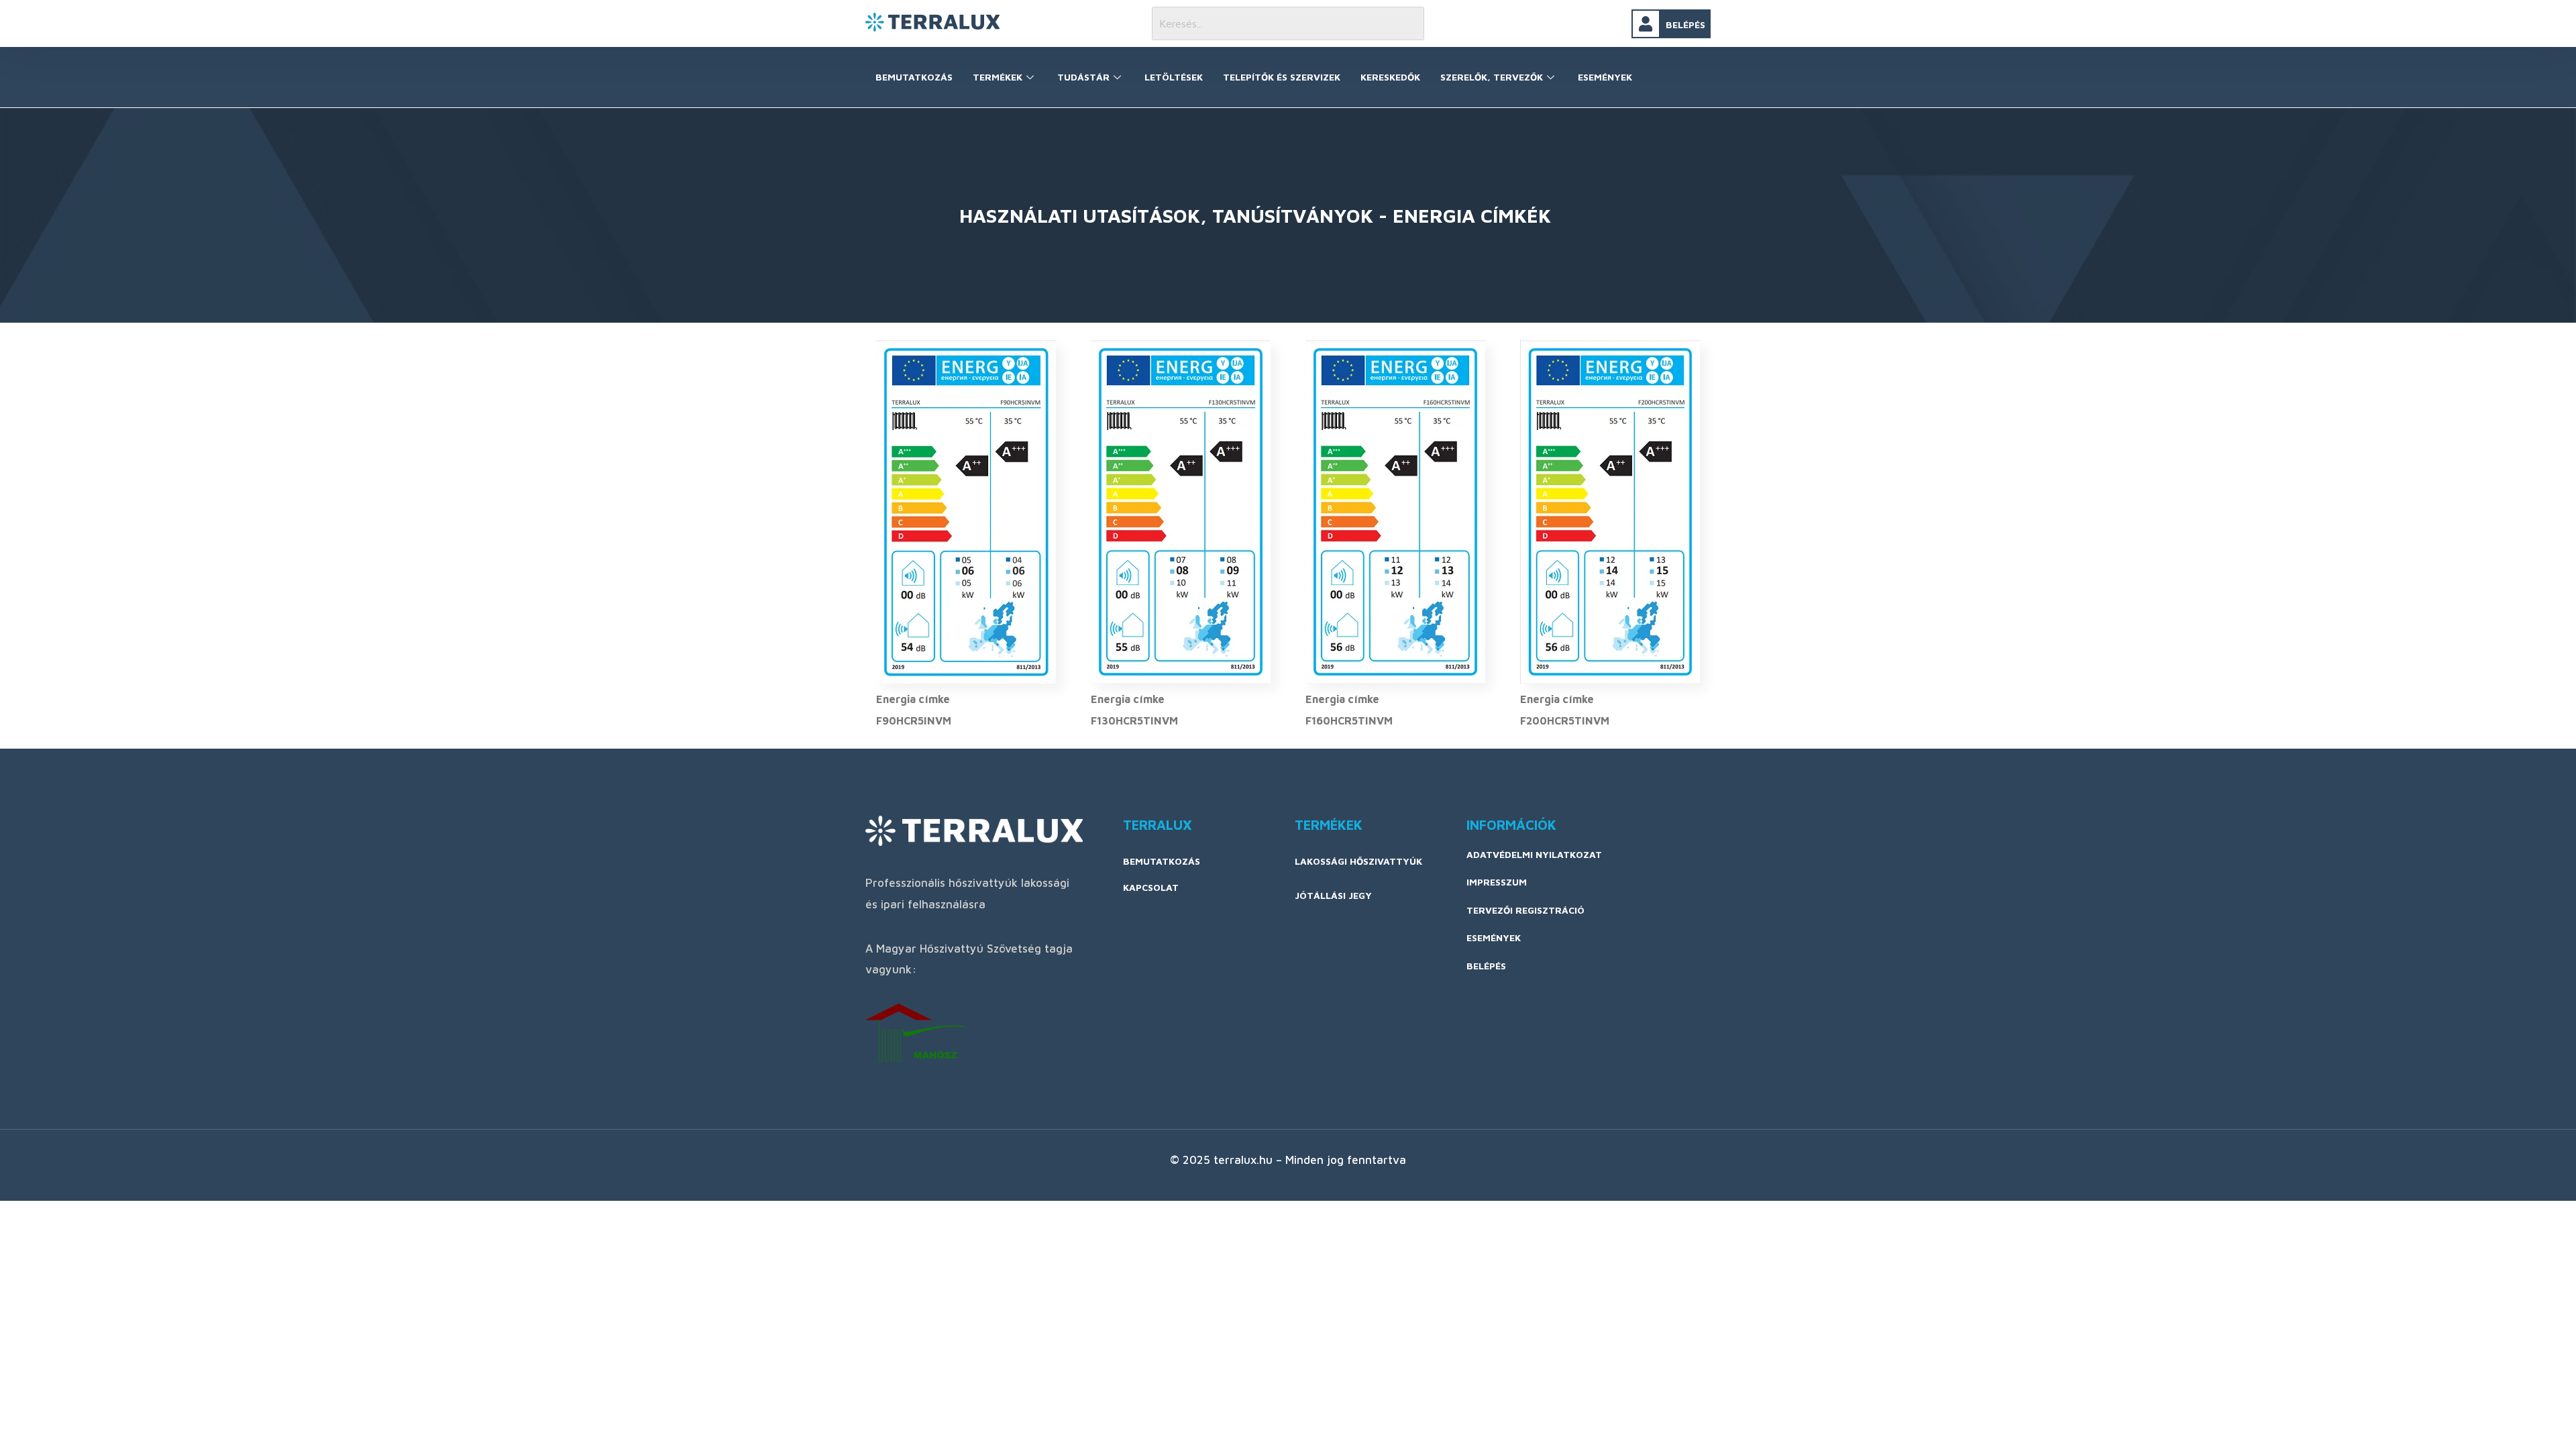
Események (1605, 77)
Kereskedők (1390, 77)
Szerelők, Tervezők (1492, 77)
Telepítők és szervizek (1282, 77)
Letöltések (1174, 77)
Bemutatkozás (914, 77)
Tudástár (1083, 77)
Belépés (1685, 24)
